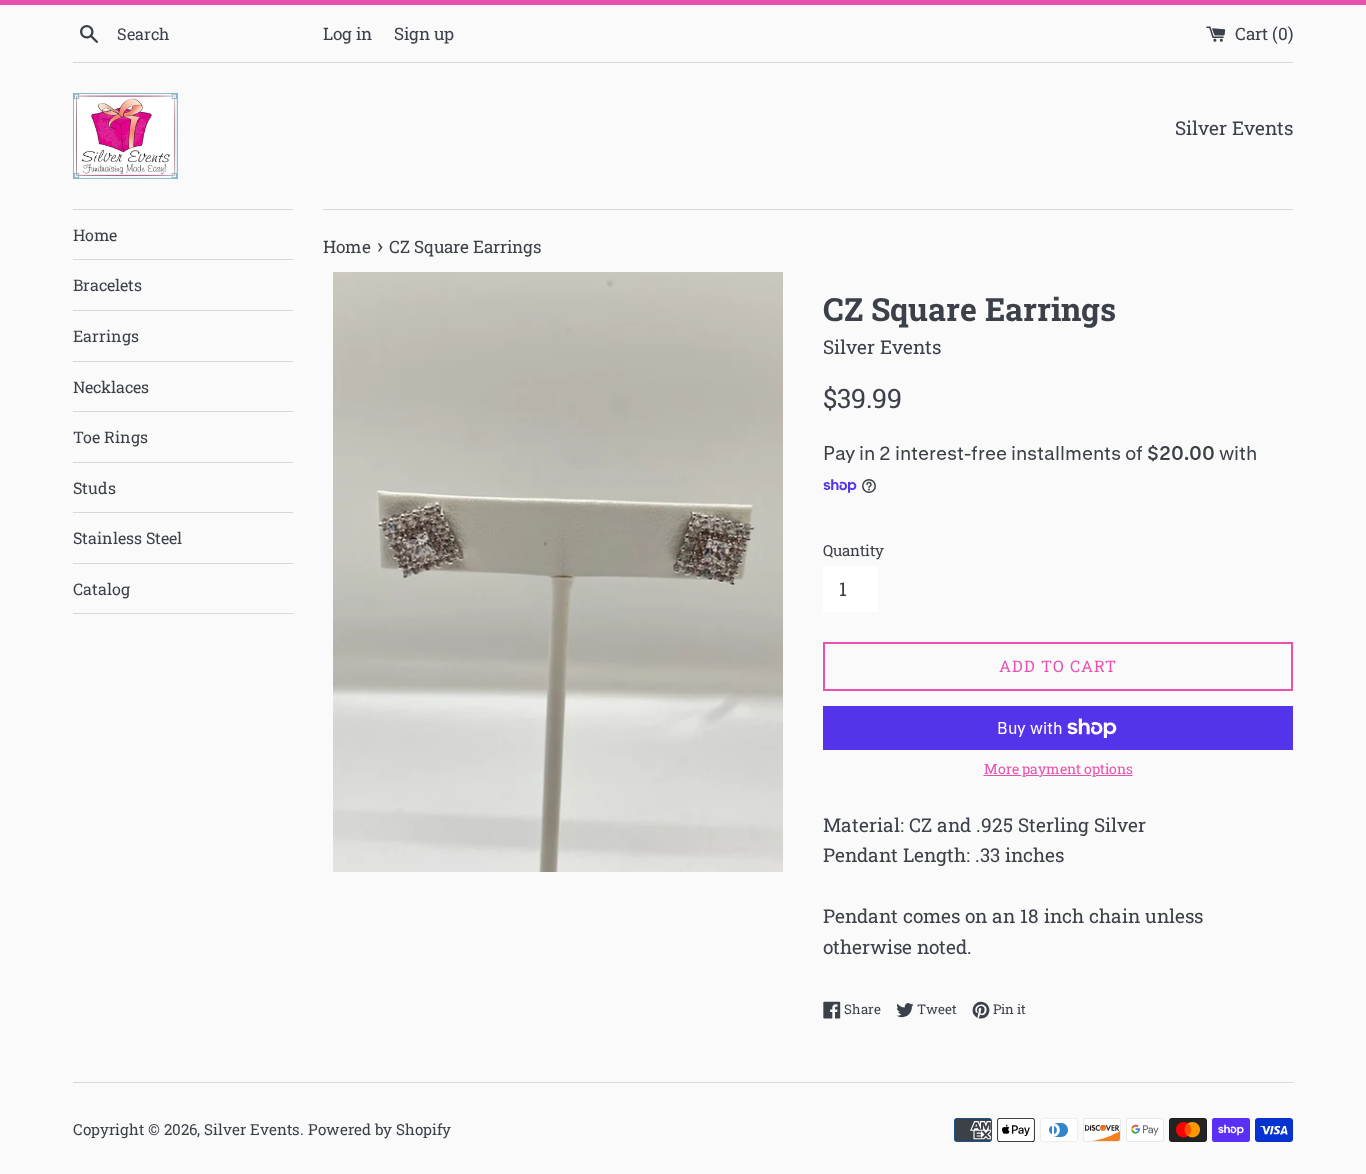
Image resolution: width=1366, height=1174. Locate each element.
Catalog (101, 588)
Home (95, 234)
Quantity (853, 550)
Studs (94, 487)
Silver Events (252, 1129)
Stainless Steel (127, 537)
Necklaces (111, 386)
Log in (347, 33)
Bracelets (107, 284)
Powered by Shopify (379, 1129)
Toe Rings (110, 436)
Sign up (424, 33)
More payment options (1058, 768)
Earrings (106, 335)
